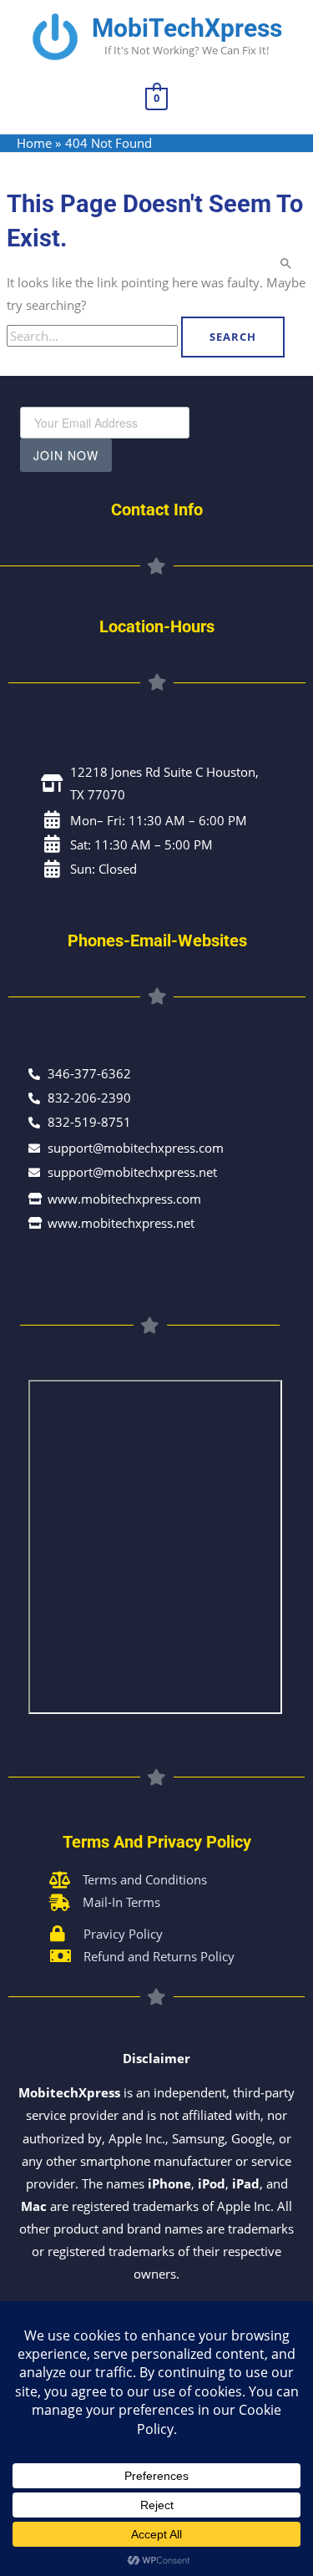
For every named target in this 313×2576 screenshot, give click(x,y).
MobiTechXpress (187, 28)
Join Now (66, 455)
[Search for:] (94, 336)
